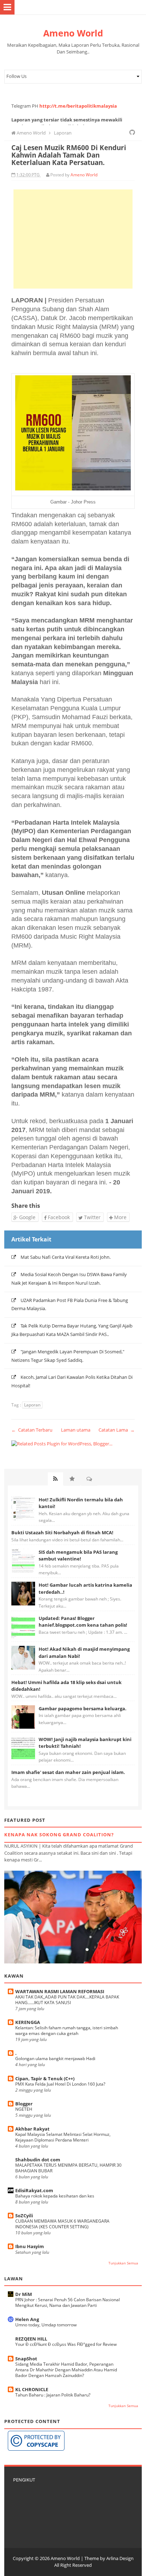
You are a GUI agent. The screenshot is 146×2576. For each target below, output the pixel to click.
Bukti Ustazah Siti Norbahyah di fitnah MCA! (62, 1532)
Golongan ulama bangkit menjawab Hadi (55, 2058)
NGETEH (24, 2109)
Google (27, 1217)
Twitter (92, 1217)
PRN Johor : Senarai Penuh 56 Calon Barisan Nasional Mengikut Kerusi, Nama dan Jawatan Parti (68, 2302)
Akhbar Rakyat (32, 2129)
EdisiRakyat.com (34, 2190)
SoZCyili (24, 2216)
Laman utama (76, 1430)
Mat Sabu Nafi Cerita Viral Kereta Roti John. (66, 1257)
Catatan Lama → (117, 1430)
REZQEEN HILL (31, 2339)
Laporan (32, 1405)
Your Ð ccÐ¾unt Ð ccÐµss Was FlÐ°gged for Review (66, 2344)
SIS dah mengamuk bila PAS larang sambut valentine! (78, 1556)
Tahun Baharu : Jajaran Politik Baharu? (53, 2395)
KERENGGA (28, 2022)
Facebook (58, 1217)
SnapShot (26, 2359)
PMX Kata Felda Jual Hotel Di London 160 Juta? (60, 2084)
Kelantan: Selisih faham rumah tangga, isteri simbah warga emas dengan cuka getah (67, 2031)
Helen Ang (27, 2319)
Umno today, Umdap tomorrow (46, 2325)
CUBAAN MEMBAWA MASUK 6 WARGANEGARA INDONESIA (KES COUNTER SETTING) (62, 2224)
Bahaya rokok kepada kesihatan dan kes (55, 2196)
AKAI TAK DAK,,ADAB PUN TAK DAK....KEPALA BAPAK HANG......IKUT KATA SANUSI (67, 2000)
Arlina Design (120, 2558)
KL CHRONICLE (32, 2389)
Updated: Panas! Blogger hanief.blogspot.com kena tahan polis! (83, 1622)
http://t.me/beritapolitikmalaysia (78, 106)
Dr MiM (24, 2294)
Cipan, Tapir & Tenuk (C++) (45, 2079)
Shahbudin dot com (38, 2160)
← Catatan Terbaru (32, 1430)
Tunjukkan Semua (123, 2263)
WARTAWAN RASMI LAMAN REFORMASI (60, 1991)
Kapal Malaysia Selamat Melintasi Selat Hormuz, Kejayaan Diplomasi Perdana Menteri (63, 2137)
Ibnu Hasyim (30, 2246)
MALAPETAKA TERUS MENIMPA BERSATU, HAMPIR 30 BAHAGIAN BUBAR (68, 2168)
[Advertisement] (73, 239)
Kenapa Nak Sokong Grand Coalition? (59, 1835)
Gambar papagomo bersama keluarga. (83, 1708)
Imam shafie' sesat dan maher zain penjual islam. (68, 1772)
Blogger (24, 2104)
